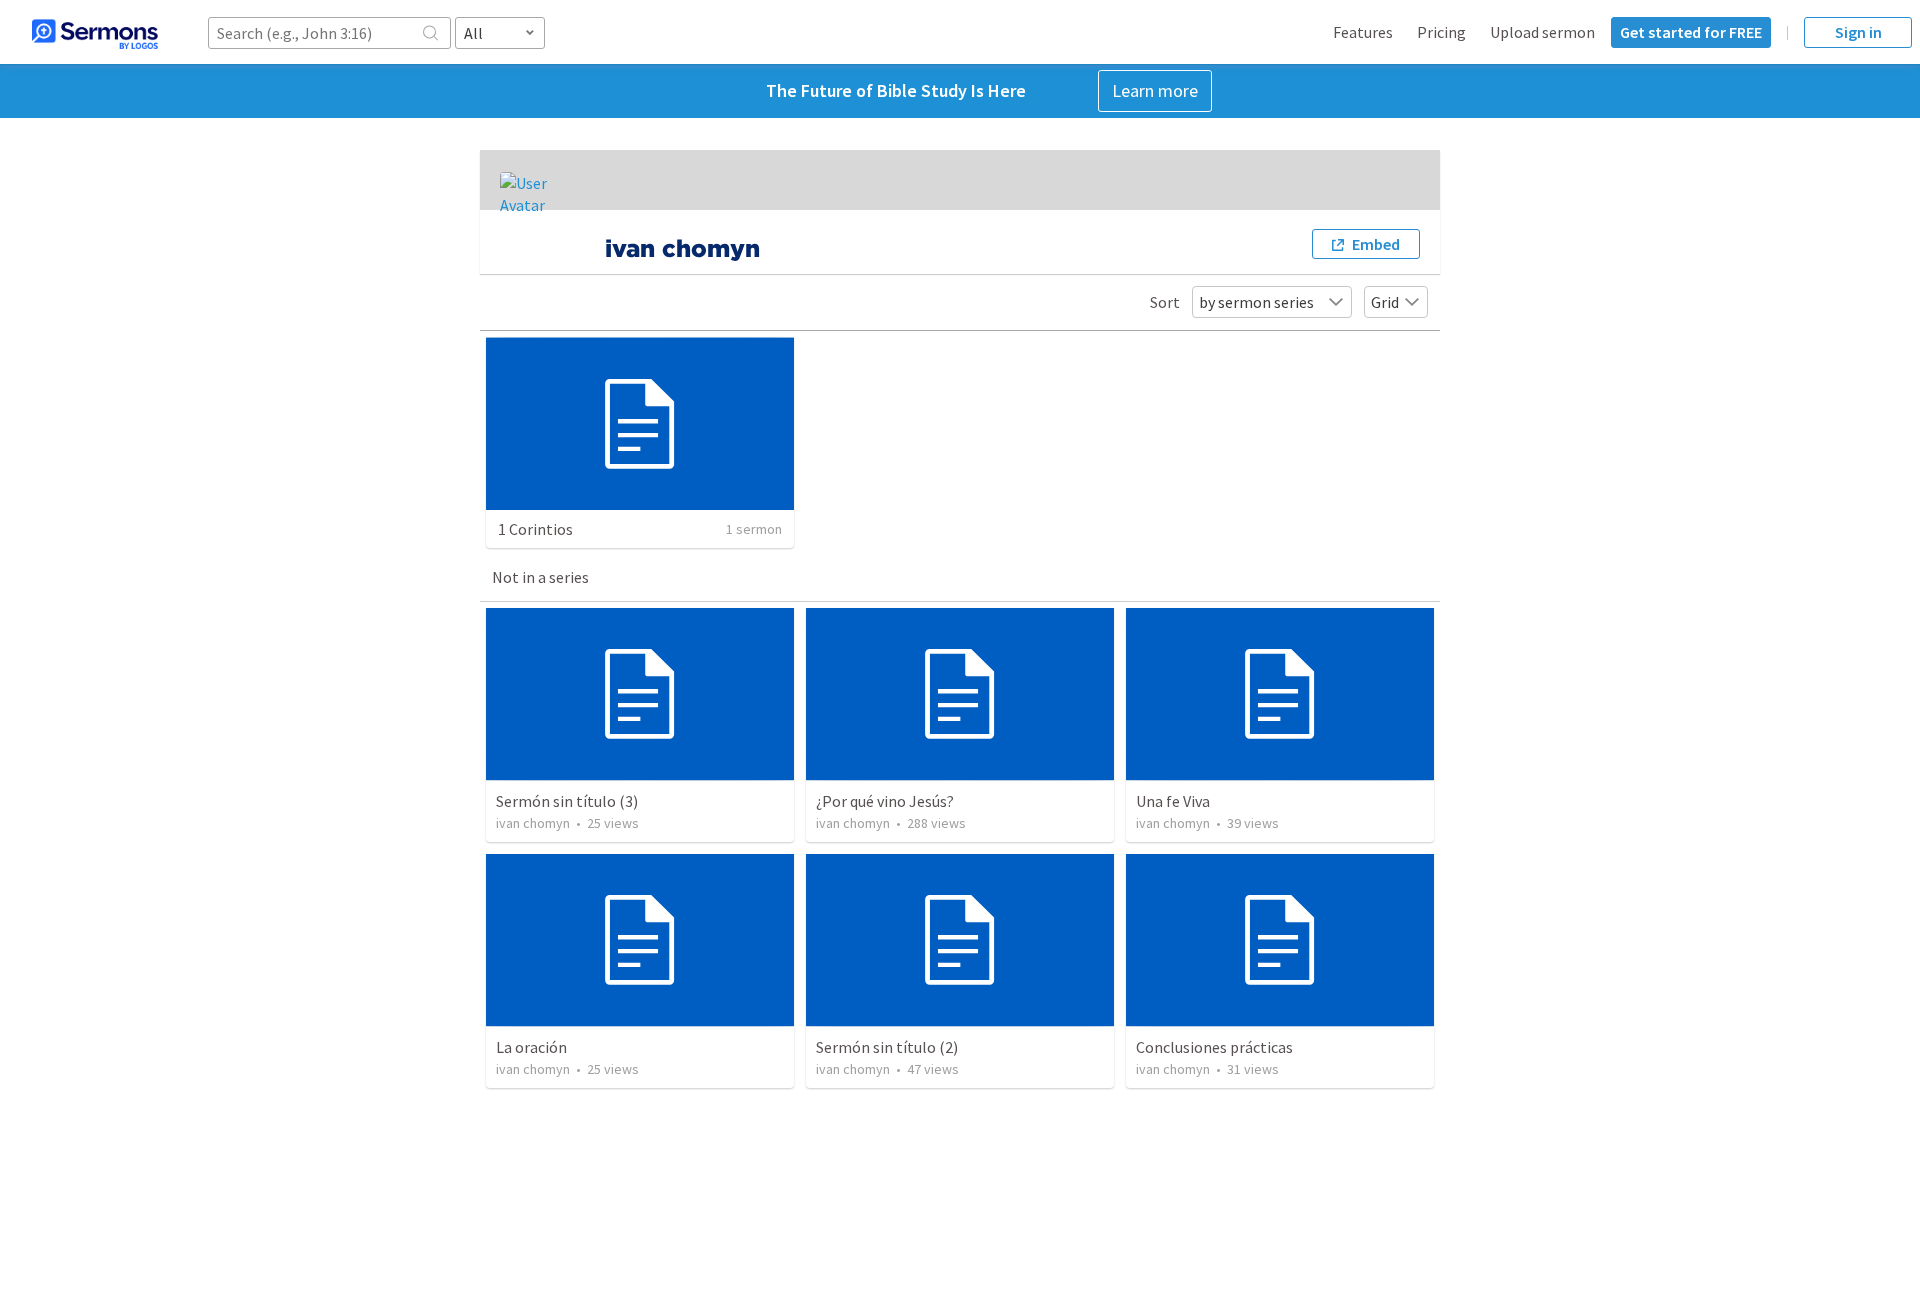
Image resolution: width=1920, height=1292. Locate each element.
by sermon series (1256, 302)
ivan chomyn (533, 823)
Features (1363, 32)
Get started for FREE (1691, 32)
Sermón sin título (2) (887, 1047)
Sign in (1858, 32)
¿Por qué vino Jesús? (885, 801)
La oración (531, 1047)
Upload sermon (1542, 32)
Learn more (1155, 90)
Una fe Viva (1173, 801)
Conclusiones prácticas (1214, 1047)
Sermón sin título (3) (567, 801)
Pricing (1441, 32)
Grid (1385, 302)
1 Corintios (535, 529)
